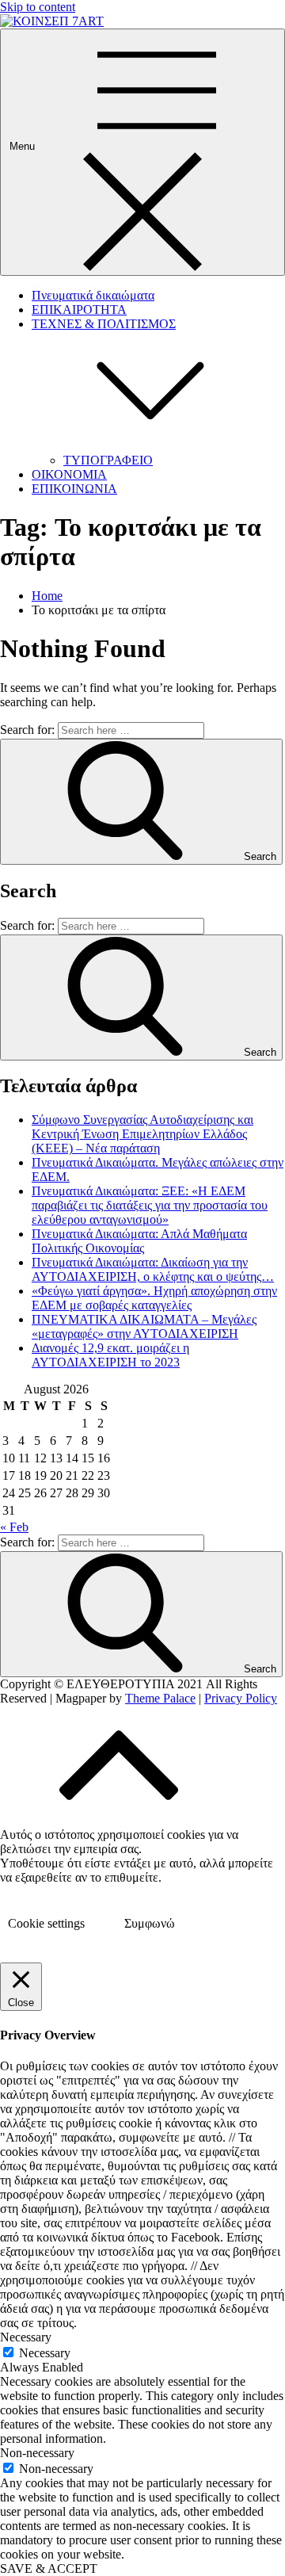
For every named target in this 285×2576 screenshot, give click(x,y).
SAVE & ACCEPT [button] (49, 2568)
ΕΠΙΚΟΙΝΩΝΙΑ (74, 489)
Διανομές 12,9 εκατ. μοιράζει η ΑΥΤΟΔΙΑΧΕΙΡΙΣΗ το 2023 (110, 1355)
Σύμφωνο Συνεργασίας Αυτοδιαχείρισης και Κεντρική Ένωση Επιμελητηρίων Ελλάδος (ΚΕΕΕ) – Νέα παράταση (142, 1134)
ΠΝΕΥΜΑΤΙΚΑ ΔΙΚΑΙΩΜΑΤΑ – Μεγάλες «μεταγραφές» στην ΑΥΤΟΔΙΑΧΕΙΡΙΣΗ (144, 1326)
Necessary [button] (26, 2337)
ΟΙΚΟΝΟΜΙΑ (69, 474)
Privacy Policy (241, 1698)
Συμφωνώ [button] (150, 1923)
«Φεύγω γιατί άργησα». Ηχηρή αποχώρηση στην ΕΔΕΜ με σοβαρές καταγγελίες (154, 1298)
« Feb (14, 1527)
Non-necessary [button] (37, 2453)
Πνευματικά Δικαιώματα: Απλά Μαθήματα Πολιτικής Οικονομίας (139, 1241)
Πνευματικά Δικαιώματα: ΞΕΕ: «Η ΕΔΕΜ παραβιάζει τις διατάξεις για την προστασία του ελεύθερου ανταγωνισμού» (150, 1205)
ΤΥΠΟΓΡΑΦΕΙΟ (108, 460)
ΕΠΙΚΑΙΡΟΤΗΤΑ (79, 310)
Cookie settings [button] (46, 1923)
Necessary (45, 2353)
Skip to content (38, 7)
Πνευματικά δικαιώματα (93, 295)
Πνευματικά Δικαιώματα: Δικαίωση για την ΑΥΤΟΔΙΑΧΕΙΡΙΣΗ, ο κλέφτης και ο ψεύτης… (153, 1269)
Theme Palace (160, 1698)
